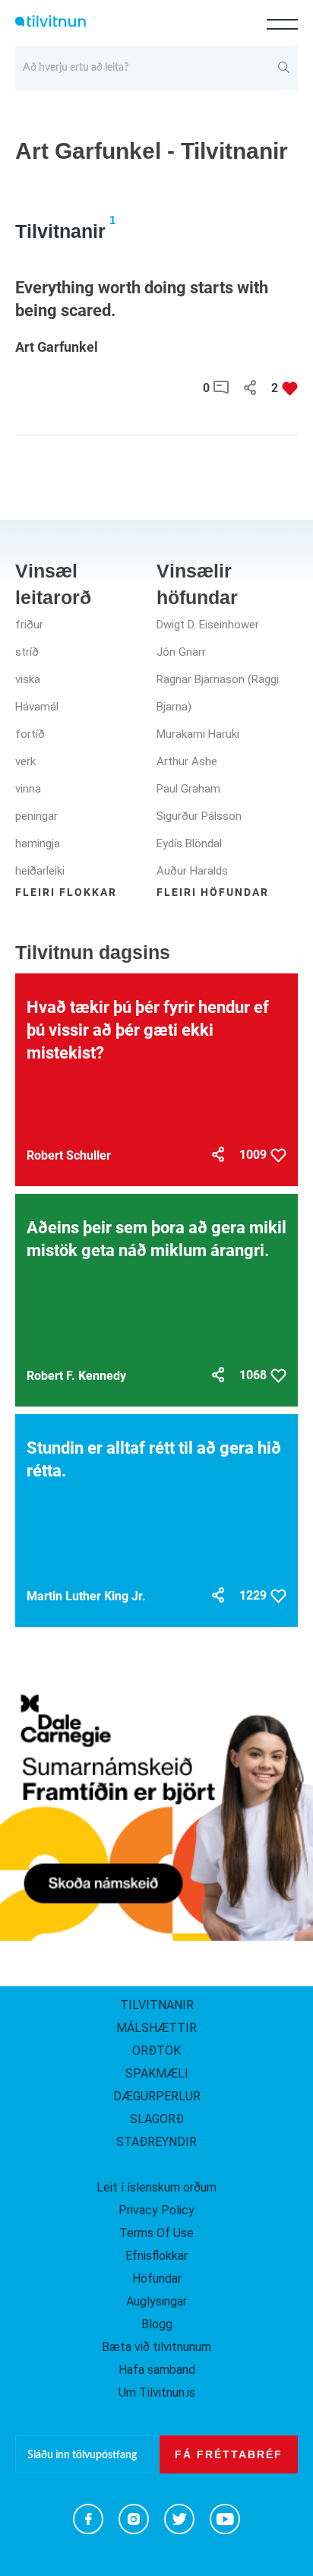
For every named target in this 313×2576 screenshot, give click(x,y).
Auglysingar (156, 2301)
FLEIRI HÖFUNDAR (213, 892)
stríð (27, 652)
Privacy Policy (156, 2210)
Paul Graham (188, 789)
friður (29, 625)
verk (25, 761)
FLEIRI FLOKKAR (66, 892)
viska (28, 679)
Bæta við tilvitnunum (156, 2347)
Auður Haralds (192, 871)
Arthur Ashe (187, 761)
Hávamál (37, 707)
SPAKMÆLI (157, 2073)
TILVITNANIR (157, 2005)
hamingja (38, 843)
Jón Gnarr (181, 652)
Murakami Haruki (198, 734)
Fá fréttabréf (229, 2454)
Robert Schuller (69, 1155)
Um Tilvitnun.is (157, 2392)
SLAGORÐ (157, 2119)
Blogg (157, 2324)
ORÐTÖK (156, 2051)
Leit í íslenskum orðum (156, 2187)
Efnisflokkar (156, 2256)
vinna (28, 789)
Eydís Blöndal (189, 843)
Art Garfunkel (57, 347)
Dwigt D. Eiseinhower (208, 625)
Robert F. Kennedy (76, 1376)
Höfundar (157, 2279)
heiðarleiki (40, 871)
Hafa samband (157, 2370)
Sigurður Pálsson (199, 816)
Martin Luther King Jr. (86, 1596)
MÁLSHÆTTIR (156, 2028)
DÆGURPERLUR (157, 2096)
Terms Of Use (156, 2233)
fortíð (30, 734)
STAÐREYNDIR (156, 2142)
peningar (36, 816)
